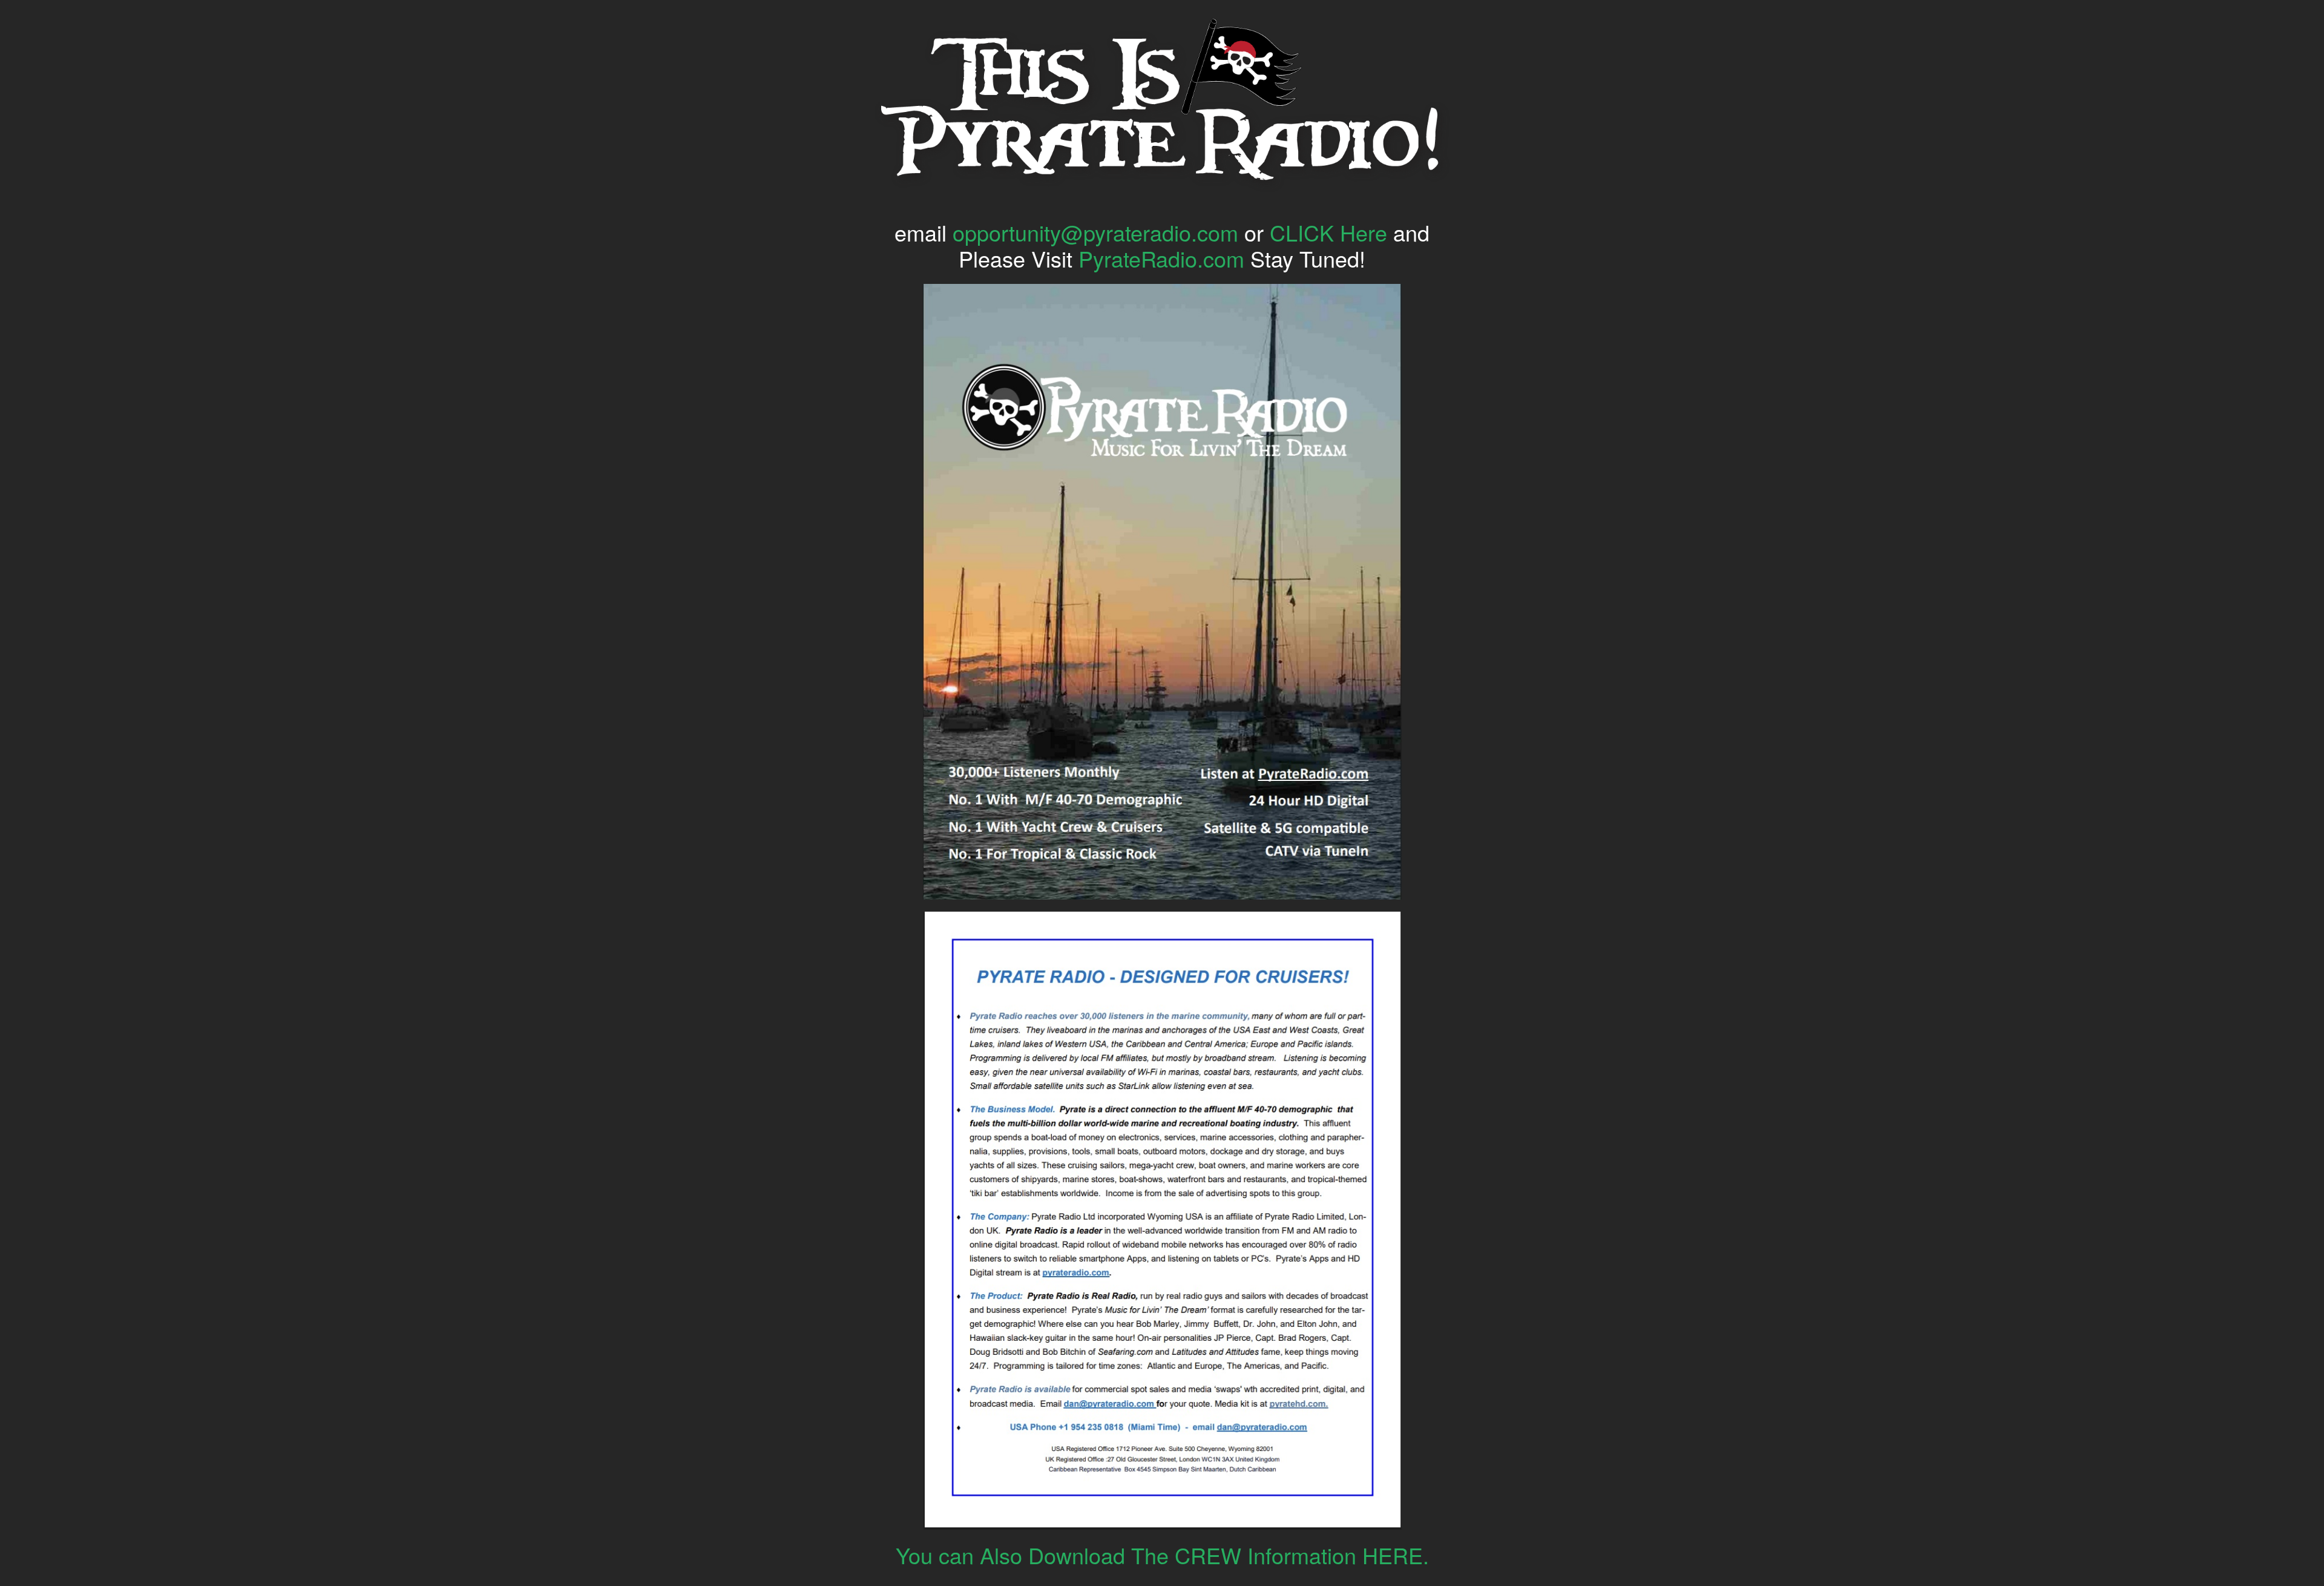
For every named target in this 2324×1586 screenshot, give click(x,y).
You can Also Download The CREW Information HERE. (1162, 1555)
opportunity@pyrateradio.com (1095, 232)
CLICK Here (1328, 232)
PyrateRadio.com (1161, 258)
